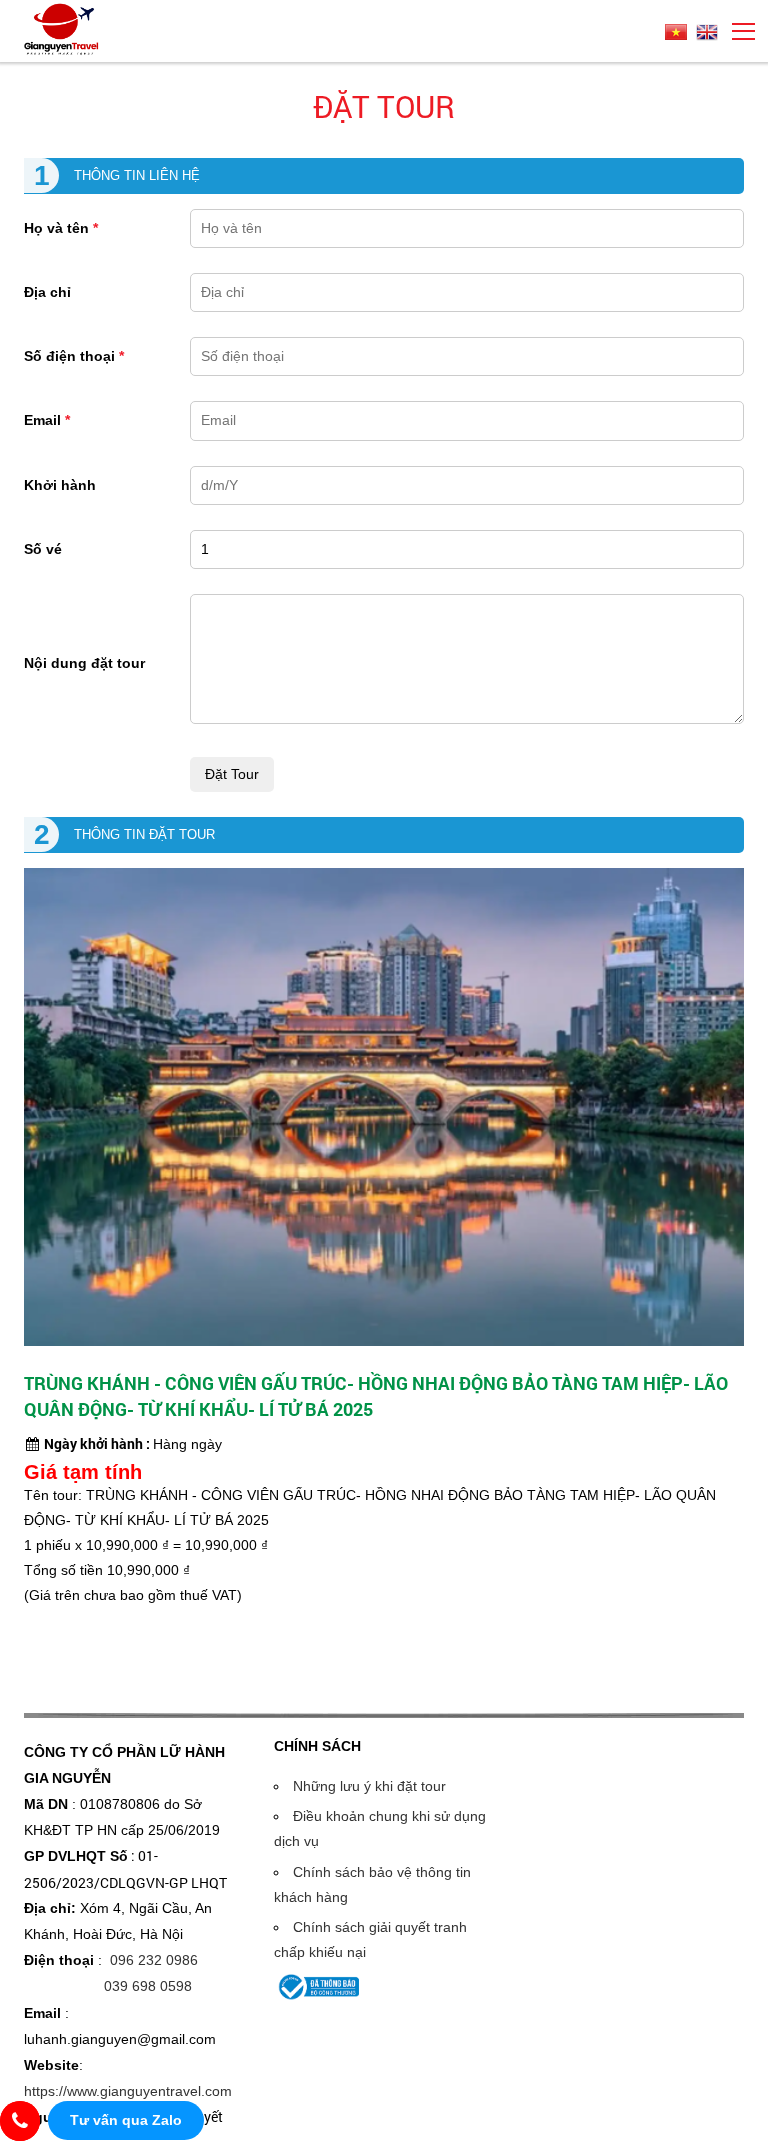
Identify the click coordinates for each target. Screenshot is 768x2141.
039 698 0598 (148, 1986)
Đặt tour (384, 106)
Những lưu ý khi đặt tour (369, 1786)
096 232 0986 (154, 1960)
